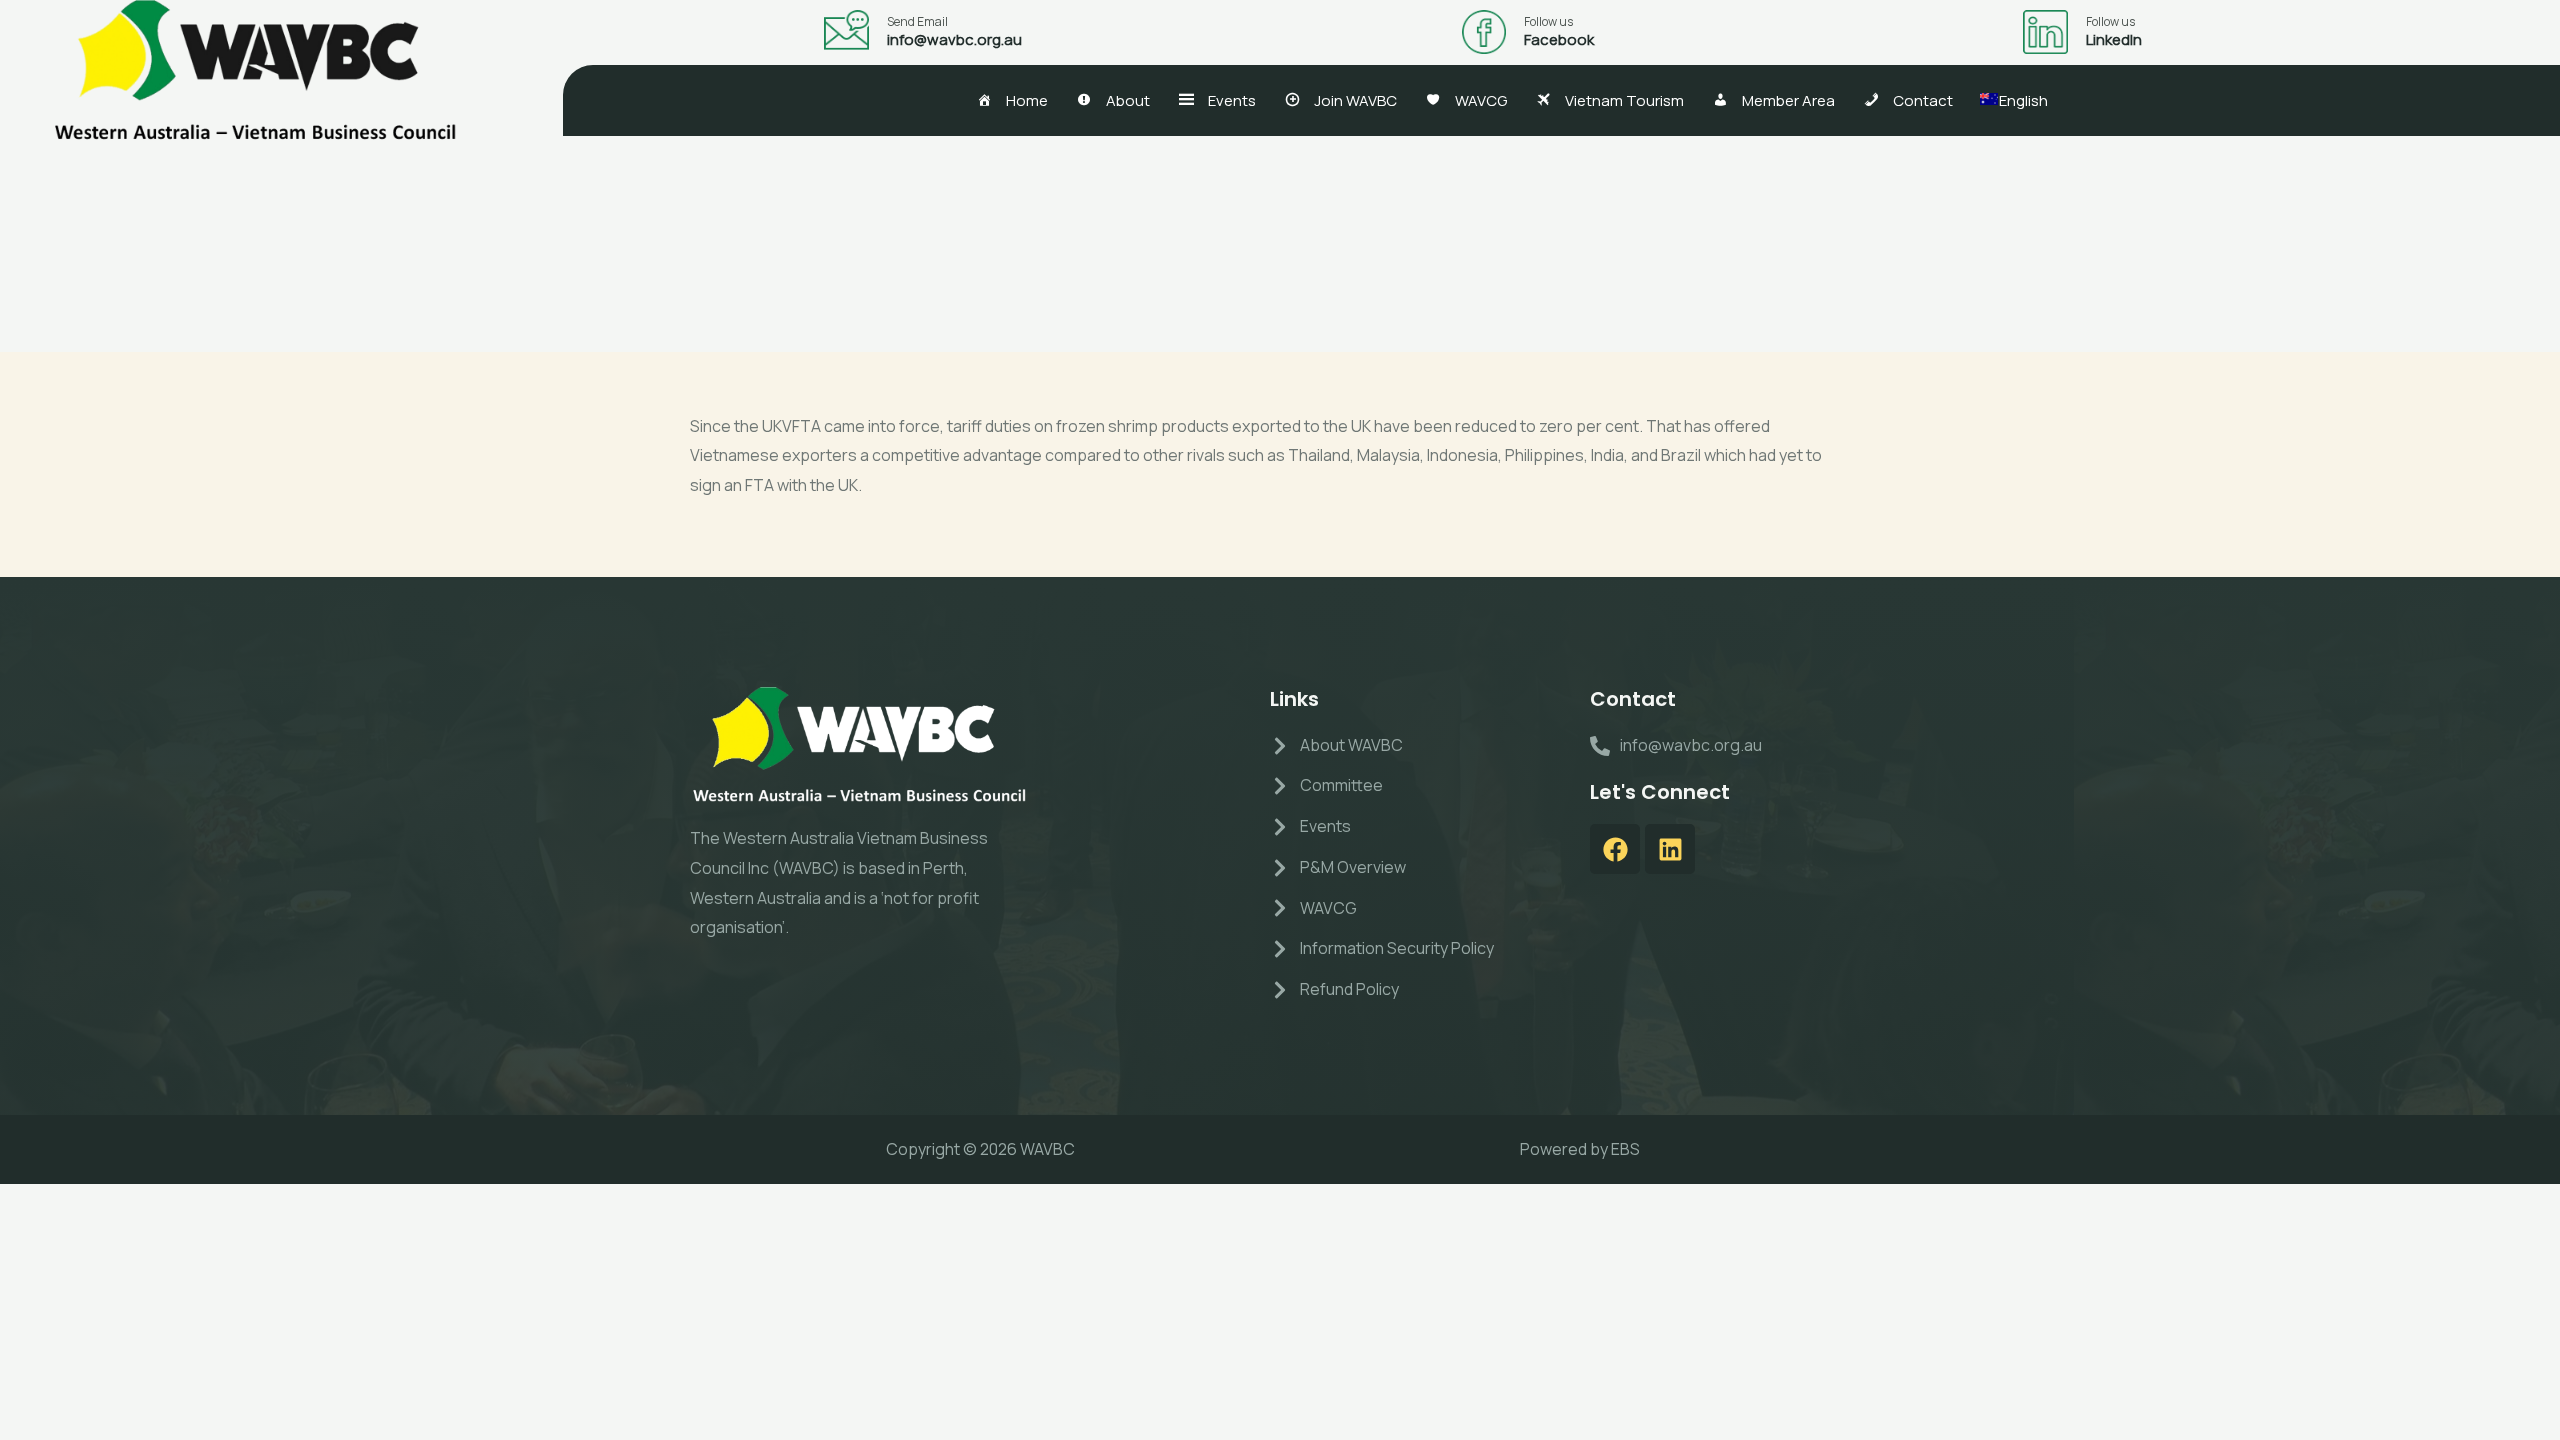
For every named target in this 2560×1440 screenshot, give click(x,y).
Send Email (917, 21)
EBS (1625, 1149)
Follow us (1548, 21)
